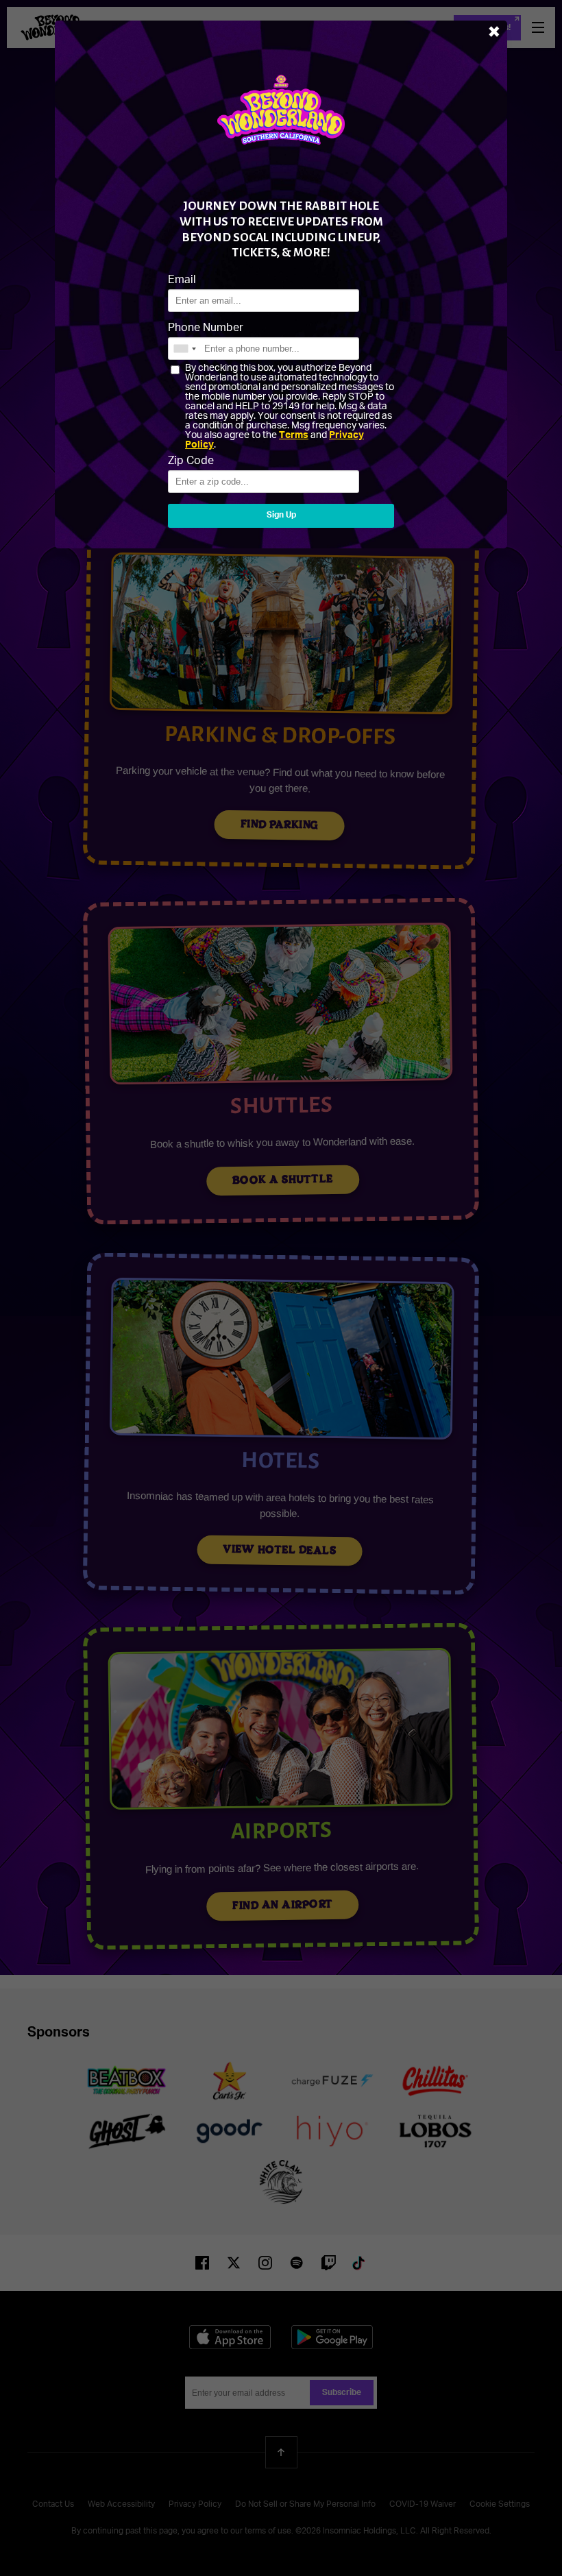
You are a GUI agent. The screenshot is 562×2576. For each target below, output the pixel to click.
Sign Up (281, 515)
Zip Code (191, 461)
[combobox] (184, 349)
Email (182, 280)
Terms (294, 435)
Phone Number (206, 328)
